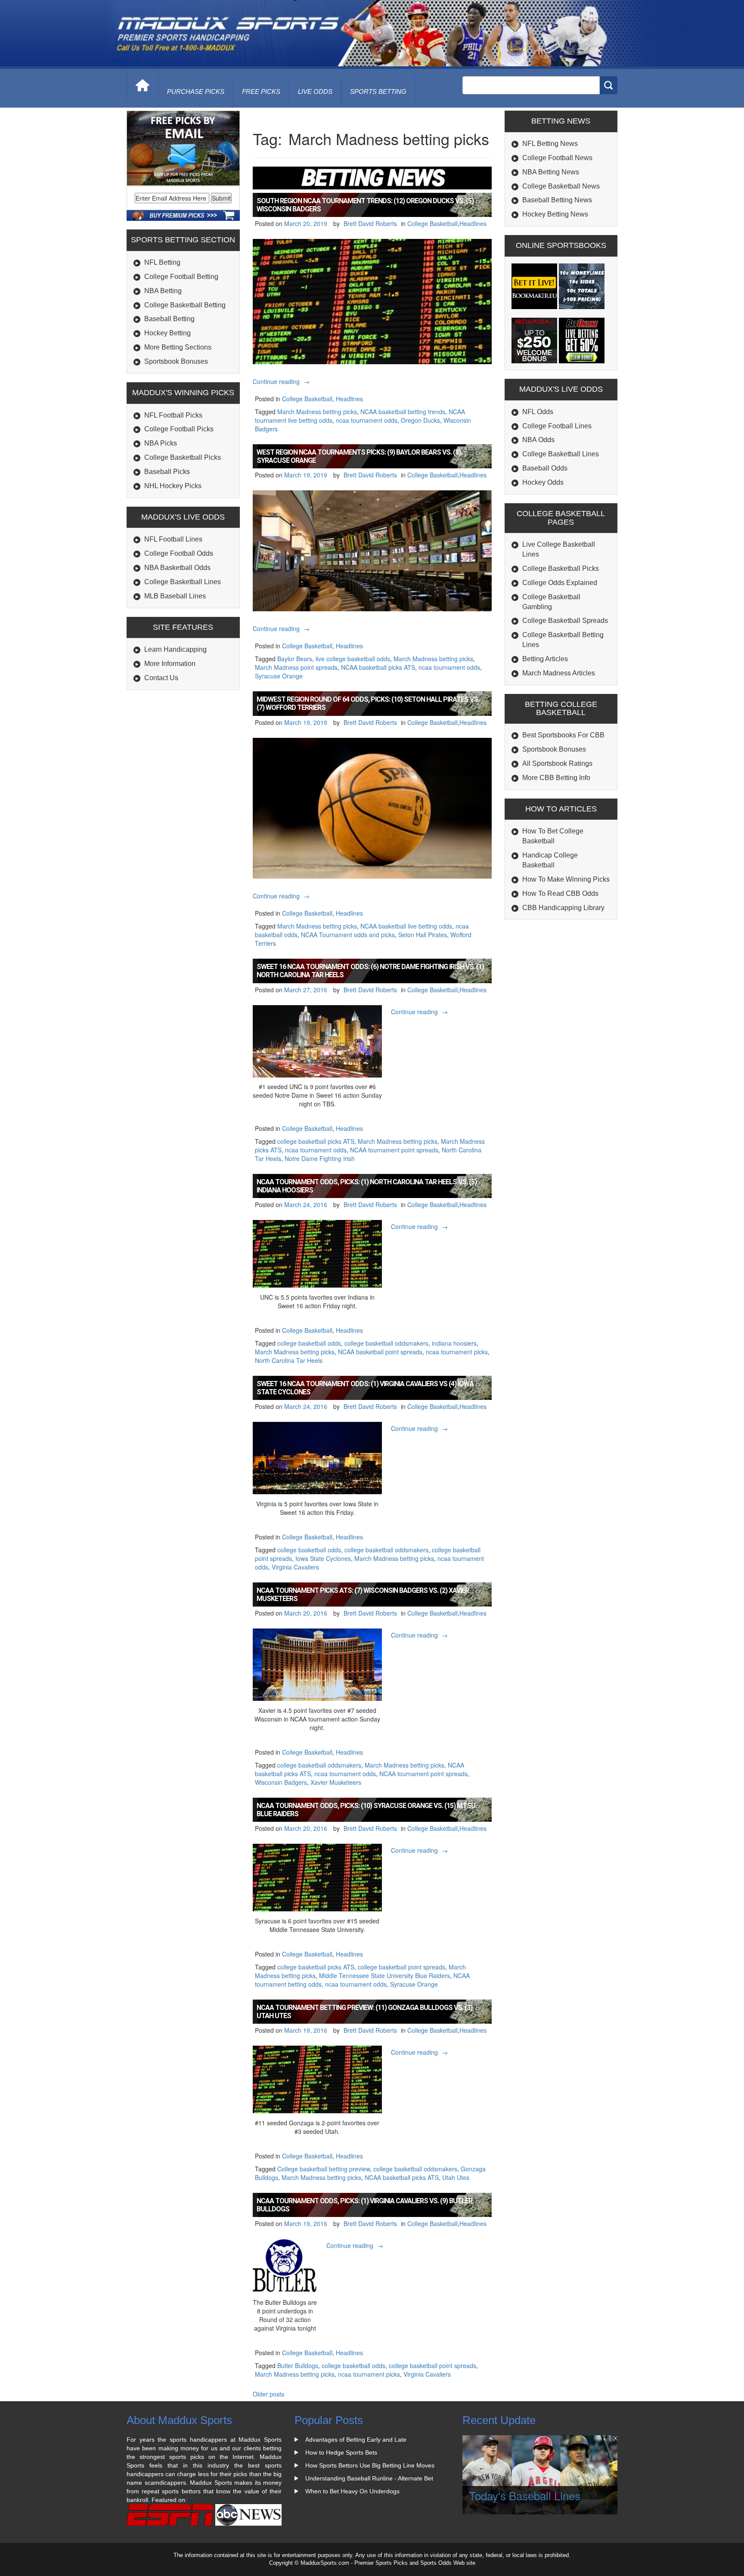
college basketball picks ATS (316, 1141)
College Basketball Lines (183, 582)
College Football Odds (179, 553)
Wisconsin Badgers (281, 1782)
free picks (261, 91)
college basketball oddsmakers (386, 1343)
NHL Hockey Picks (173, 486)
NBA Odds (538, 440)
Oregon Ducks (420, 420)
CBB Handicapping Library (563, 908)
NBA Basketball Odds (177, 568)
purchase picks (196, 91)
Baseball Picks (167, 472)
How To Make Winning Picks (566, 879)
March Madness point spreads (296, 667)
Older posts (268, 2394)
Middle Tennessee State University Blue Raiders (384, 1975)
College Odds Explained (560, 583)
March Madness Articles (559, 673)
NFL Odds (538, 412)
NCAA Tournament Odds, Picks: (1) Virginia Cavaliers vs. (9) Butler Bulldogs (364, 2205)
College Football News (557, 158)
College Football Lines (557, 426)
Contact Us (161, 678)
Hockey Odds (543, 482)
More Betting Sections (178, 347)
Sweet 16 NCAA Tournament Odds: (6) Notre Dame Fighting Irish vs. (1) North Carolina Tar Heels (370, 971)
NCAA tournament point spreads (394, 1150)
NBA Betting (163, 291)
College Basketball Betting (185, 305)
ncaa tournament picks (457, 1352)
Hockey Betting (167, 333)
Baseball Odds (545, 468)
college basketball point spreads (401, 1967)
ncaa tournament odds (367, 420)
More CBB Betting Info (556, 778)
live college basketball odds (353, 659)
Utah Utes (456, 2177)
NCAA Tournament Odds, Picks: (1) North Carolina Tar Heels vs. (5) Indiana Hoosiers (367, 1186)
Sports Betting (378, 91)
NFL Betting (162, 262)
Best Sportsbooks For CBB (563, 735)
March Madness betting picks (317, 412)
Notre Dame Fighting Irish (320, 1158)
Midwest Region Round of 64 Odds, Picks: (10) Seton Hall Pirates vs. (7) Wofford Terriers (368, 703)
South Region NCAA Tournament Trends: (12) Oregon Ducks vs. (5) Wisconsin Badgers (365, 205)
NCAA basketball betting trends (403, 412)
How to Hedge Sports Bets (341, 2452)
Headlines (473, 223)
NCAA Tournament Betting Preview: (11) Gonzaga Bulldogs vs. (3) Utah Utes (364, 2012)
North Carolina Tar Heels (289, 1360)
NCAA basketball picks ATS (378, 667)
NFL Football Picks (173, 415)
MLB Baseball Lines (175, 596)
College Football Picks (179, 429)
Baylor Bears (295, 659)
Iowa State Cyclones (323, 1558)
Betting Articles (545, 659)
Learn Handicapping (175, 649)
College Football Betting (181, 277)
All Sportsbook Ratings (557, 763)
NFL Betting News (550, 144)
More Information (170, 664)
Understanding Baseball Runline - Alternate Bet (369, 2478)
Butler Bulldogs (298, 2365)
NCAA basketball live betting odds (406, 926)
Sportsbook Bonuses (176, 361)
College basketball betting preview (324, 2169)
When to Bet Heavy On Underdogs (352, 2491)
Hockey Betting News (555, 214)
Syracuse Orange (279, 676)
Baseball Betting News (557, 200)
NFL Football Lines (173, 539)
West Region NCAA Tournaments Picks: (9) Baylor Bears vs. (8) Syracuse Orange (359, 456)
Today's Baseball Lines (525, 2495)
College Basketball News (561, 186)
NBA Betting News (551, 172)
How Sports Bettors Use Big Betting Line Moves (370, 2465)
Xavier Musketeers (336, 1782)
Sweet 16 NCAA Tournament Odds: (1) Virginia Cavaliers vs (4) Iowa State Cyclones (365, 1388)
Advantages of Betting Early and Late (356, 2440)
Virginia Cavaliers (295, 1567)
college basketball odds (309, 1343)
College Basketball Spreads (565, 621)
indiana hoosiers (454, 1343)
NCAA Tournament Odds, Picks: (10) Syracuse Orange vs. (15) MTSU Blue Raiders (366, 1810)
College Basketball (432, 223)
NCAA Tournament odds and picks (348, 935)
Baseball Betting (169, 319)
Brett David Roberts (370, 223)
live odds (315, 91)
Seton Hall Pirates (423, 935)
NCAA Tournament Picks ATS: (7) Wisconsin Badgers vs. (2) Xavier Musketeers (363, 1595)
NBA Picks (161, 443)
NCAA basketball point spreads (380, 1352)
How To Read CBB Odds (560, 893)
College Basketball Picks (183, 457)
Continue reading (282, 381)
